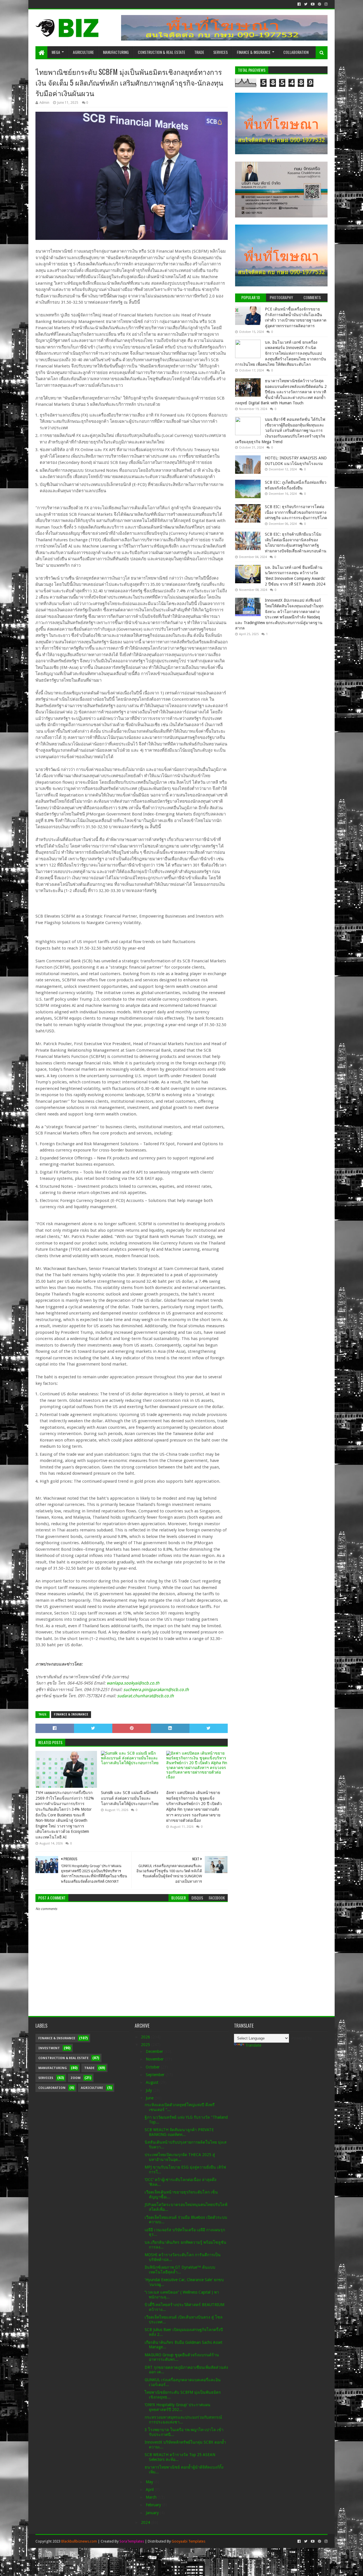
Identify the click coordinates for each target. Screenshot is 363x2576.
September (156, 2075)
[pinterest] (319, 4)
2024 (146, 2522)
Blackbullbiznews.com (79, 2541)
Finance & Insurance (254, 52)
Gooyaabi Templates (188, 2541)
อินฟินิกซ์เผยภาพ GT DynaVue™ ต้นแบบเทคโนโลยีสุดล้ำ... (180, 2270)
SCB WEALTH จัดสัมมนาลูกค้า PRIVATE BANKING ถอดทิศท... (179, 2132)
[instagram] (325, 4)
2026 (146, 2037)
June (150, 2098)
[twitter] (306, 4)
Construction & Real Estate (162, 52)
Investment (49, 2048)
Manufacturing (116, 52)
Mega (56, 52)
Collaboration (296, 52)
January (153, 2513)
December (155, 2051)
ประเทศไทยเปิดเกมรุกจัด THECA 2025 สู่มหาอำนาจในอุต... (180, 2157)
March (152, 2497)
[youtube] (313, 4)
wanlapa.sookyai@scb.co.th (133, 1683)
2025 (146, 2045)
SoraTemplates (132, 2541)
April (150, 2490)
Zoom (76, 2078)
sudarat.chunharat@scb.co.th (145, 1696)
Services (220, 52)
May (150, 2482)
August (153, 2082)
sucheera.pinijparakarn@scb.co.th (156, 1690)
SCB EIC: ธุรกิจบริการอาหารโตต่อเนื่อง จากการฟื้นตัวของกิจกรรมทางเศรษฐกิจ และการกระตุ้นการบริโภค (296, 512)
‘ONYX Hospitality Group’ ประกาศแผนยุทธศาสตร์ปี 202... (178, 2407)
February (154, 2505)
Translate (253, 2045)
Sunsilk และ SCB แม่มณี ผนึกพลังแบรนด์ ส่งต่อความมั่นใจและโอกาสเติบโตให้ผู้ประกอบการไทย (130, 1798)
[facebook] (299, 4)
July (149, 2090)
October (153, 2067)
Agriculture (83, 52)
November (155, 2059)
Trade (199, 52)
